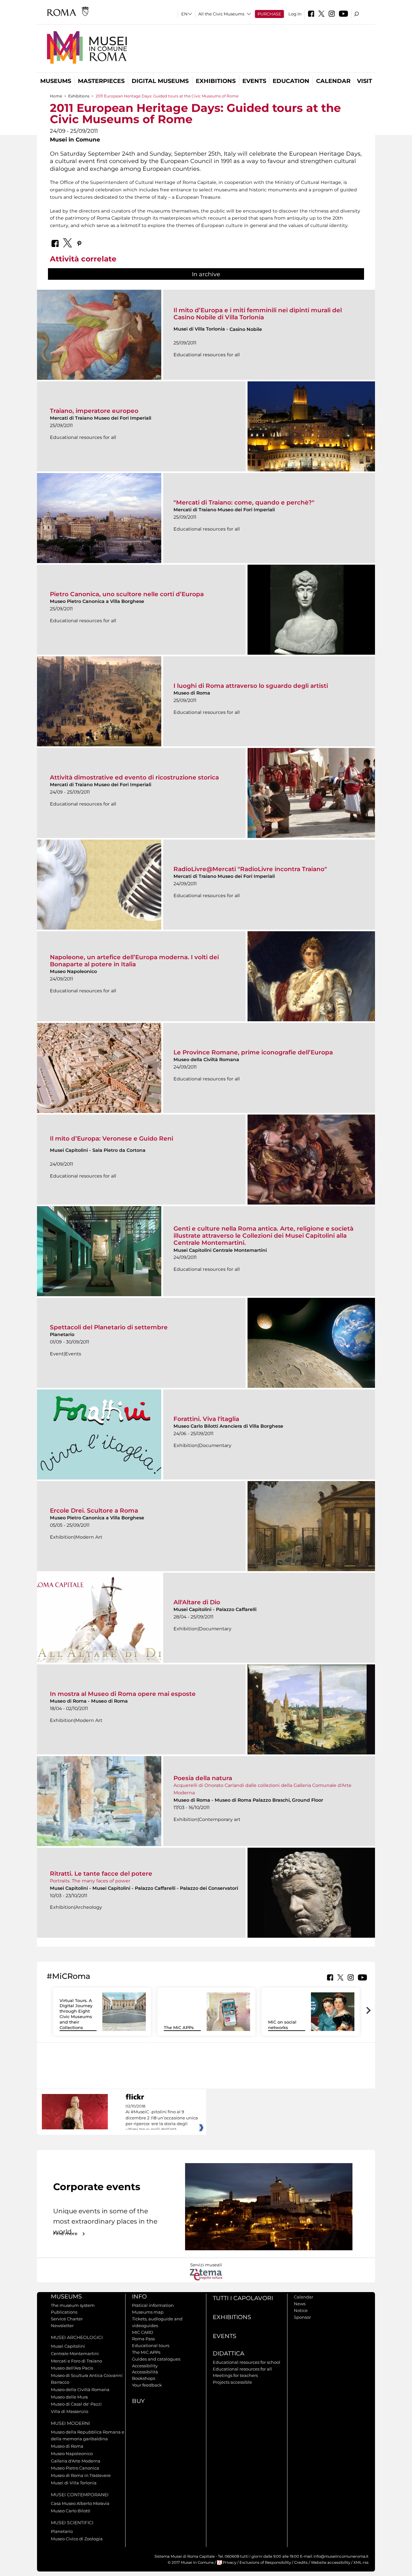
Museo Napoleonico (72, 2453)
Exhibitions (216, 81)
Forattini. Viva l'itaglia (206, 1419)
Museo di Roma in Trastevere (81, 2475)
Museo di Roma (67, 2446)
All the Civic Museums (221, 14)
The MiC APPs (179, 2027)
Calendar (333, 81)
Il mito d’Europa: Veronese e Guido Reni (112, 1138)
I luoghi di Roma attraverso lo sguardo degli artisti (251, 686)
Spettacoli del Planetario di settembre (109, 1327)
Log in (295, 14)
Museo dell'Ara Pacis (72, 2368)
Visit (365, 81)
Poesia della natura (203, 1778)
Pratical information (153, 2305)
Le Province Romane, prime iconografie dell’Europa (253, 1052)
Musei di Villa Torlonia (74, 2483)
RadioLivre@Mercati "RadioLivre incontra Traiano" (250, 869)
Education (291, 81)
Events (254, 81)
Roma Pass (143, 2339)
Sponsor (302, 2317)
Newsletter (62, 2326)
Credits (301, 2562)
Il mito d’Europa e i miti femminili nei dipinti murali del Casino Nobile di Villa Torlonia (258, 314)
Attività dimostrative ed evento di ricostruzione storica (134, 777)
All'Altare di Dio (197, 1602)
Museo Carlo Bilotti (71, 2511)
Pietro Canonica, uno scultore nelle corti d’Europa (127, 594)
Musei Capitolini (68, 2346)
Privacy (229, 2562)
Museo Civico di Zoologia (77, 2539)
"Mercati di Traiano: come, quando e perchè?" (244, 502)
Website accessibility (331, 2562)
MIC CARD (143, 2332)
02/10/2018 (162, 2118)
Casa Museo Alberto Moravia (80, 2503)
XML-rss (361, 2562)
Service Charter (67, 2319)
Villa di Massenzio (70, 2411)
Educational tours (151, 2345)
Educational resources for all (242, 2369)
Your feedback (147, 2385)
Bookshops (144, 2378)
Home (56, 96)
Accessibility (145, 2366)
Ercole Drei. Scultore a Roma (94, 1511)
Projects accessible (232, 2382)
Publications (64, 2312)
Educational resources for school (247, 2362)
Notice (301, 2310)
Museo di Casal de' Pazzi (76, 2404)
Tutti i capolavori (243, 2298)
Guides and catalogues (156, 2359)
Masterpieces (101, 81)
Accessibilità (145, 2372)
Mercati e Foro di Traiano (76, 2361)
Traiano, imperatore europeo (94, 411)
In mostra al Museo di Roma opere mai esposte (123, 1694)
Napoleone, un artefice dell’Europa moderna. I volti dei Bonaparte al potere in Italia (134, 961)
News (300, 2304)
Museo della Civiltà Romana (80, 2389)
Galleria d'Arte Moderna (76, 2461)
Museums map (148, 2312)
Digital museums (160, 81)
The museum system (73, 2305)
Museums (56, 81)
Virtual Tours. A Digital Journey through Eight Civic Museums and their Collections (76, 2014)
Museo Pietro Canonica (75, 2468)
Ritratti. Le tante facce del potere (101, 1874)
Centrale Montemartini (75, 2353)
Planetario (62, 2531)
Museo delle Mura (69, 2397)
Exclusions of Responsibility (265, 2562)
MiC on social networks (282, 2025)
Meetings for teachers (235, 2375)
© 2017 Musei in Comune (191, 2562)
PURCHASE (269, 14)
